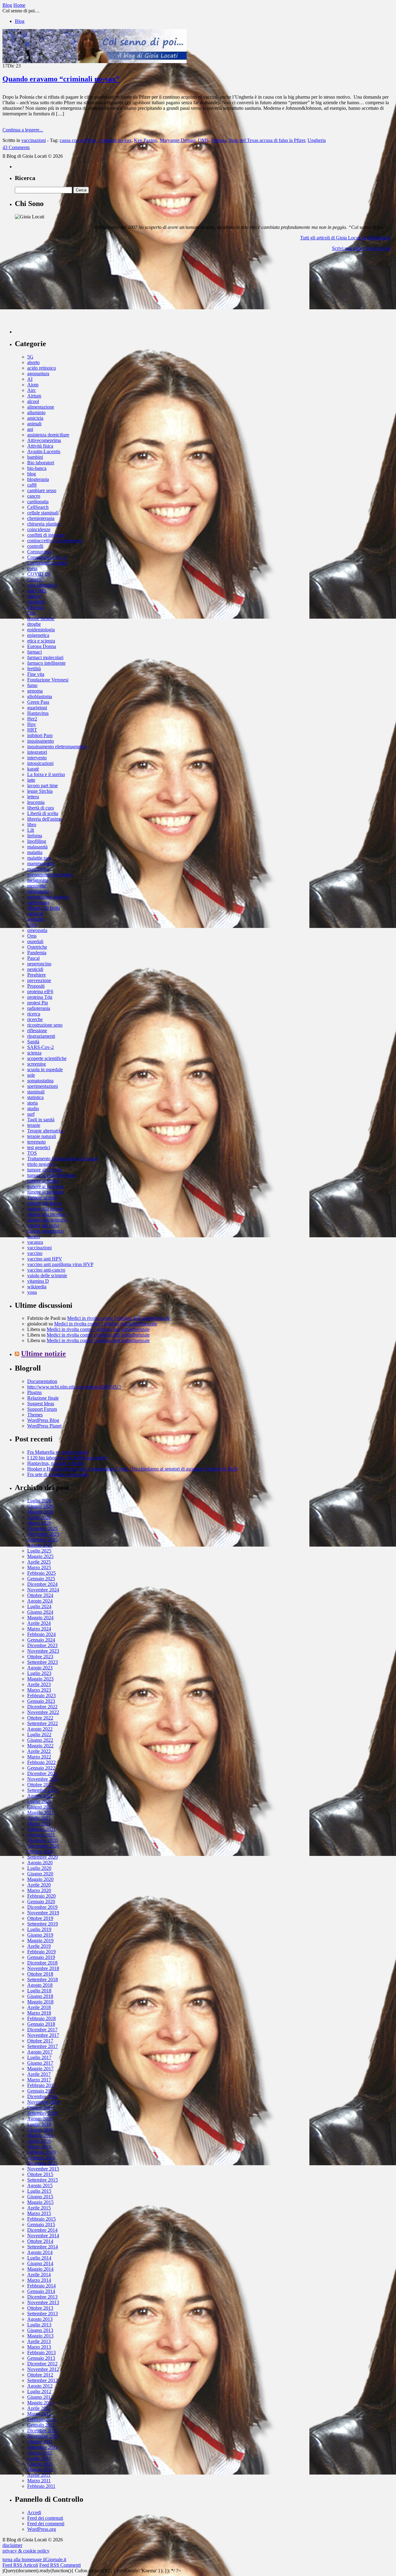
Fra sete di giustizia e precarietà (58, 1474)
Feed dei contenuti (45, 2518)
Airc (32, 390)
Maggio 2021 (40, 1812)
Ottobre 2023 (40, 1657)
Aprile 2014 (39, 2275)
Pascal (33, 958)
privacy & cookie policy (26, 2551)
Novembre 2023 (43, 1651)
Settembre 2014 (43, 2247)
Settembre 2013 (43, 2314)
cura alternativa (42, 585)
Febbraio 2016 (41, 2152)
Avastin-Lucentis (44, 451)
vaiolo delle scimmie (47, 1275)
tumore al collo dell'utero (51, 1175)
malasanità (37, 847)
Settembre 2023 (43, 1662)
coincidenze (39, 529)
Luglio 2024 (39, 1606)
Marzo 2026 (39, 1523)
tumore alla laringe (45, 1209)
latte (31, 780)
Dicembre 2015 (42, 2163)
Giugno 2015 (40, 2197)
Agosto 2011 (40, 2453)
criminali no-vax (116, 140)
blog (32, 474)
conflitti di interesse (46, 535)
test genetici (39, 1147)
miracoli (35, 914)
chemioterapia (41, 518)
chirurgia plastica (44, 524)
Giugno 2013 (40, 2330)
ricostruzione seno (45, 1025)
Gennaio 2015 (41, 2224)
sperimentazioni (43, 1086)
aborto (33, 362)
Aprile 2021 (39, 1818)
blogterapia (38, 479)
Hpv (32, 724)
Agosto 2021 (40, 1796)
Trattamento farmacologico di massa (62, 1159)
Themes (35, 1415)
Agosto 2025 (40, 1545)
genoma (35, 691)
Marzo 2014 (39, 2280)
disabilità (36, 602)
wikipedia (37, 1287)
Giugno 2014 (40, 2263)
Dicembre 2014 (42, 2230)
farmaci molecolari (45, 657)
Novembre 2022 (43, 1712)
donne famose (41, 618)
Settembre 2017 (43, 2046)
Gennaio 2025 (41, 1579)
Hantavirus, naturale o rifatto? (56, 1463)
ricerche (35, 1019)
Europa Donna (42, 646)
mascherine (38, 869)
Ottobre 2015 (40, 2174)
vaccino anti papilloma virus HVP (60, 1264)
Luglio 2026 (39, 1501)
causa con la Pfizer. (78, 140)
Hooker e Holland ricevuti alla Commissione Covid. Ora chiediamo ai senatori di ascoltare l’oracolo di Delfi (132, 1469)
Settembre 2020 (43, 1857)
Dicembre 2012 (42, 2364)
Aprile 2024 (39, 1623)
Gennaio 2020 (41, 1902)
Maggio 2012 (40, 2403)
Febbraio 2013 (41, 2353)
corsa (32, 568)
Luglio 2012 (39, 2391)
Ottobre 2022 (40, 1718)
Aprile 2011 (39, 2475)
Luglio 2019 (39, 1929)
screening (37, 1064)
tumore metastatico (45, 1231)
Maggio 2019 (40, 1941)
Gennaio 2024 (41, 1640)
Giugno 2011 (40, 2464)
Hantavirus (38, 713)
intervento (37, 758)
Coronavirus (39, 552)
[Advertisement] (61, 295)
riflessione (37, 1030)
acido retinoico (42, 368)
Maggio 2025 (40, 1556)
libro (32, 824)
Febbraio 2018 (41, 2018)
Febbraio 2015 (41, 2219)
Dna (31, 613)
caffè (32, 485)
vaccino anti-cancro (46, 1270)
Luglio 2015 (39, 2191)
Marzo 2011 (39, 2481)
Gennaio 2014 (41, 2291)
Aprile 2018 (39, 2007)
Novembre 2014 (43, 2236)
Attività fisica (40, 446)
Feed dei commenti (46, 2524)
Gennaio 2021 (41, 1835)
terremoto (37, 1142)
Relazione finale (43, 1398)
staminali (36, 1092)
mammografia (41, 863)
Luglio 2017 (39, 2057)
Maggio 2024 (40, 1618)
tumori (34, 1236)
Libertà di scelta (43, 813)
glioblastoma (40, 696)
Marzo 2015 (39, 2213)
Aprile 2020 (39, 1885)
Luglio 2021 (39, 1801)
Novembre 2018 (43, 1968)
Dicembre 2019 (42, 1907)
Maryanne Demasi (178, 140)
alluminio (36, 412)
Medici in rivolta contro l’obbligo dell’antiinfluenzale (119, 1318)
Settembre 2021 (43, 1790)
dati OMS (37, 591)
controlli (35, 546)
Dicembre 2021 (42, 1773)
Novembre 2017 (43, 2035)
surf (31, 1114)
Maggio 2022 (40, 1746)
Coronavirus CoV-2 (47, 557)
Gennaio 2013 (41, 2358)
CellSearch (38, 507)
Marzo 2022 (39, 1757)
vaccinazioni (34, 140)
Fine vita (36, 674)
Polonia (219, 140)
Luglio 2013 (39, 2325)
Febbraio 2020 (41, 1896)
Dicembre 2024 (42, 1584)
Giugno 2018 (40, 1996)
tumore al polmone (45, 1192)
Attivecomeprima (44, 440)
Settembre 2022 (43, 1723)
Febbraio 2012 (41, 2419)
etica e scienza (41, 641)
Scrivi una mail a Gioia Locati (361, 248)
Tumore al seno (42, 1198)
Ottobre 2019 (40, 1918)
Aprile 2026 (39, 1517)
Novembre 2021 (43, 1779)
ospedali (35, 941)
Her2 (32, 719)
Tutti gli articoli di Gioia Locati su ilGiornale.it (345, 238)
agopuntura (38, 374)
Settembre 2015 (43, 2180)
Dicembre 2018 (42, 1963)
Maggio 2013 (40, 2336)
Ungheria (317, 140)
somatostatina (40, 1081)
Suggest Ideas (41, 1404)
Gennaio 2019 (41, 1957)
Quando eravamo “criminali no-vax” (61, 79)
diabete (34, 596)
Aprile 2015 (39, 2208)
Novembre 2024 (43, 1590)
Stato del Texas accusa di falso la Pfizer (267, 140)
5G (30, 357)
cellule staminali (43, 513)
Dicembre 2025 (42, 1528)
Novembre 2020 (43, 1846)
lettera (33, 797)
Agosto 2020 (40, 1863)
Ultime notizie (43, 1354)
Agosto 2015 (40, 2185)
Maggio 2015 (40, 2202)
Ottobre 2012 (40, 2375)
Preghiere (37, 975)
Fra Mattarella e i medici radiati (58, 1452)
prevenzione (39, 980)
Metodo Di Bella (44, 908)
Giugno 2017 (40, 2063)
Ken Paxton (146, 140)
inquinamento (41, 741)
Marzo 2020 (39, 1890)
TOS (32, 1153)
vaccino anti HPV (45, 1259)
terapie (34, 1125)
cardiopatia (38, 502)
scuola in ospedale (45, 1069)
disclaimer (12, 2545)
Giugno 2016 (40, 2130)
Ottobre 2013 (40, 2308)
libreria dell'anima (45, 819)
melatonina (38, 880)
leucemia (36, 802)
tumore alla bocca (44, 1203)
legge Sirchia (40, 791)
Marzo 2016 (39, 2147)
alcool (33, 401)
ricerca (34, 1014)
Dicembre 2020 (42, 1840)
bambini (35, 457)
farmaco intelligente (46, 663)
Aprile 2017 (39, 2074)
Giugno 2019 (40, 1935)
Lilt (31, 830)
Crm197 (35, 580)
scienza (34, 1053)
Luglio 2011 (39, 2458)
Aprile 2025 (39, 1562)
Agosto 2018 (40, 1985)
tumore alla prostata (46, 1214)
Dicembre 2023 (42, 1645)
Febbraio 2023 (41, 1696)
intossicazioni (40, 763)
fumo (32, 685)
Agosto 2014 (40, 2252)
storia (32, 1103)
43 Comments (16, 147)
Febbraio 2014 (41, 2286)
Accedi (34, 2512)
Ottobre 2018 (40, 1974)
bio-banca (37, 468)
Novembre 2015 (43, 2169)
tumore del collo (43, 1225)
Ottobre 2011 (40, 2442)
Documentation (42, 1381)
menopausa (38, 891)
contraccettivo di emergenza (54, 541)
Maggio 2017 (40, 2069)
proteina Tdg (40, 997)
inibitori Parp (40, 735)
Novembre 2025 (43, 1534)
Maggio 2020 (40, 1879)
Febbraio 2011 (41, 2486)
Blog (20, 21)
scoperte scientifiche (47, 1058)
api (30, 429)
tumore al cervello (45, 1170)
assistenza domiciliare (48, 435)
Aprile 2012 (39, 2408)
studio (33, 1108)
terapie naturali (42, 1136)
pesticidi (35, 969)
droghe (34, 624)
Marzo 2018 (39, 2013)
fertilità (34, 669)
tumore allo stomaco (47, 1220)
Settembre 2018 (43, 1979)
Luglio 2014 (39, 2258)
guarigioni (37, 708)
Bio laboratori (41, 463)
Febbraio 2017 (41, 2085)
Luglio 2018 (39, 1991)
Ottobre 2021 (40, 1785)
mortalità (36, 919)
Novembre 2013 (43, 2302)
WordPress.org (42, 2529)
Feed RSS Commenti (60, 2565)
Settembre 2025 (43, 1540)
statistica (35, 1097)
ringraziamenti (41, 1036)
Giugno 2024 (40, 1612)
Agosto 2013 (40, 2319)
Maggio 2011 (40, 2469)
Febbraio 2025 (41, 1573)
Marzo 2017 (39, 2080)
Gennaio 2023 (41, 1701)
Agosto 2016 (40, 2119)
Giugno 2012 (40, 2397)
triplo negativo (41, 1164)
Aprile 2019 (39, 1946)
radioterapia (39, 1008)
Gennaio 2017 (41, 2091)
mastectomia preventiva (50, 875)
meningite (37, 886)
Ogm (32, 925)
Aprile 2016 (39, 2141)
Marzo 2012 (39, 2414)
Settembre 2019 (43, 1924)
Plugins (34, 1392)
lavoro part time (43, 786)
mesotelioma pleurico (48, 897)
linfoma (35, 836)
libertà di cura (41, 808)
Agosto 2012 (40, 2386)
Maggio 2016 (40, 2135)
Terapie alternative (45, 1131)
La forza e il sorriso (46, 774)
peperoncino (39, 964)
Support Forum (42, 1409)
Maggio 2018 (40, 2002)
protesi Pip (38, 1003)
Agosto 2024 (40, 1601)
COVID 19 (38, 574)
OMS (203, 140)
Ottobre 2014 (40, 2241)
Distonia (35, 607)
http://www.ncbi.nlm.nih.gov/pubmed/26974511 (74, 1387)
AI (30, 379)
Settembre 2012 (43, 2380)
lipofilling (37, 841)
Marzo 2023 (39, 1690)
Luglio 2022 (39, 1735)
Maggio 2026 (40, 1512)
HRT (32, 730)
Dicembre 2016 (42, 2096)
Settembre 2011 (42, 2447)
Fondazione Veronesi (48, 680)
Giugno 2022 (40, 1740)
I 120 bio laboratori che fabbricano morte (67, 1458)
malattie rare (39, 858)
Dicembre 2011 (42, 2430)
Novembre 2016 (43, 2102)
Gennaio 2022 (41, 1768)
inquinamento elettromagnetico (57, 747)
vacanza (35, 1242)
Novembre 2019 (43, 1913)
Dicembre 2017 (42, 2030)
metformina (38, 902)
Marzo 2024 (39, 1629)
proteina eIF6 (40, 992)
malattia (35, 852)
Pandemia (37, 953)
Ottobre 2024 (40, 1595)
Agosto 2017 (40, 2052)
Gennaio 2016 (41, 2158)
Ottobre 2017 (40, 2041)
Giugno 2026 (40, 1506)
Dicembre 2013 (42, 2297)
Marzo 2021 (39, 1824)
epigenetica (38, 635)
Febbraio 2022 (41, 1762)
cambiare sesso (42, 490)
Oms (32, 936)
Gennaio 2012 (41, 2425)
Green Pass (38, 702)
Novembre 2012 (43, 2369)
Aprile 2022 (39, 1751)
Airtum (34, 396)
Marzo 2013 (39, 2347)
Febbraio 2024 (41, 1634)
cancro (34, 496)
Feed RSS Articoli (20, 2565)
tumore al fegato (43, 1181)
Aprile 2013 (39, 2341)
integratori (37, 752)
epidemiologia (41, 630)
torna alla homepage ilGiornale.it (34, 2559)
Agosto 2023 (40, 1668)
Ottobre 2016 (40, 2108)
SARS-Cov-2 (41, 1047)
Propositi (36, 986)
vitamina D (38, 1281)
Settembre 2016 (43, 2113)
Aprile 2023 (39, 1684)
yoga (32, 1292)
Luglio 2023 (39, 1673)
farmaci (34, 652)
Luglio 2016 (39, 2124)
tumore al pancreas (45, 1186)
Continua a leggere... (23, 130)
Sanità (33, 1042)
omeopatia (37, 930)
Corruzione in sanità (47, 563)
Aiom (33, 385)
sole (31, 1075)
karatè (33, 769)
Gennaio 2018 (41, 2024)
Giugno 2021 (40, 1807)
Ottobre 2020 (40, 1851)
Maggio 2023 (40, 1679)
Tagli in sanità (41, 1120)
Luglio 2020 (39, 1868)
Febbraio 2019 (41, 1952)
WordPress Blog (43, 1420)
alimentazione (41, 407)
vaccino (35, 1253)
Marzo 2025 (39, 1567)
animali (34, 424)
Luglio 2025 (39, 1551)
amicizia (35, 418)
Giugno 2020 (40, 1874)
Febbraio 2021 (41, 1829)
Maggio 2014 (40, 2269)
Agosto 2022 (40, 1729)
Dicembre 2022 (42, 1707)
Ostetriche (37, 947)
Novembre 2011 (43, 2436)
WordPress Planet (44, 1426)
